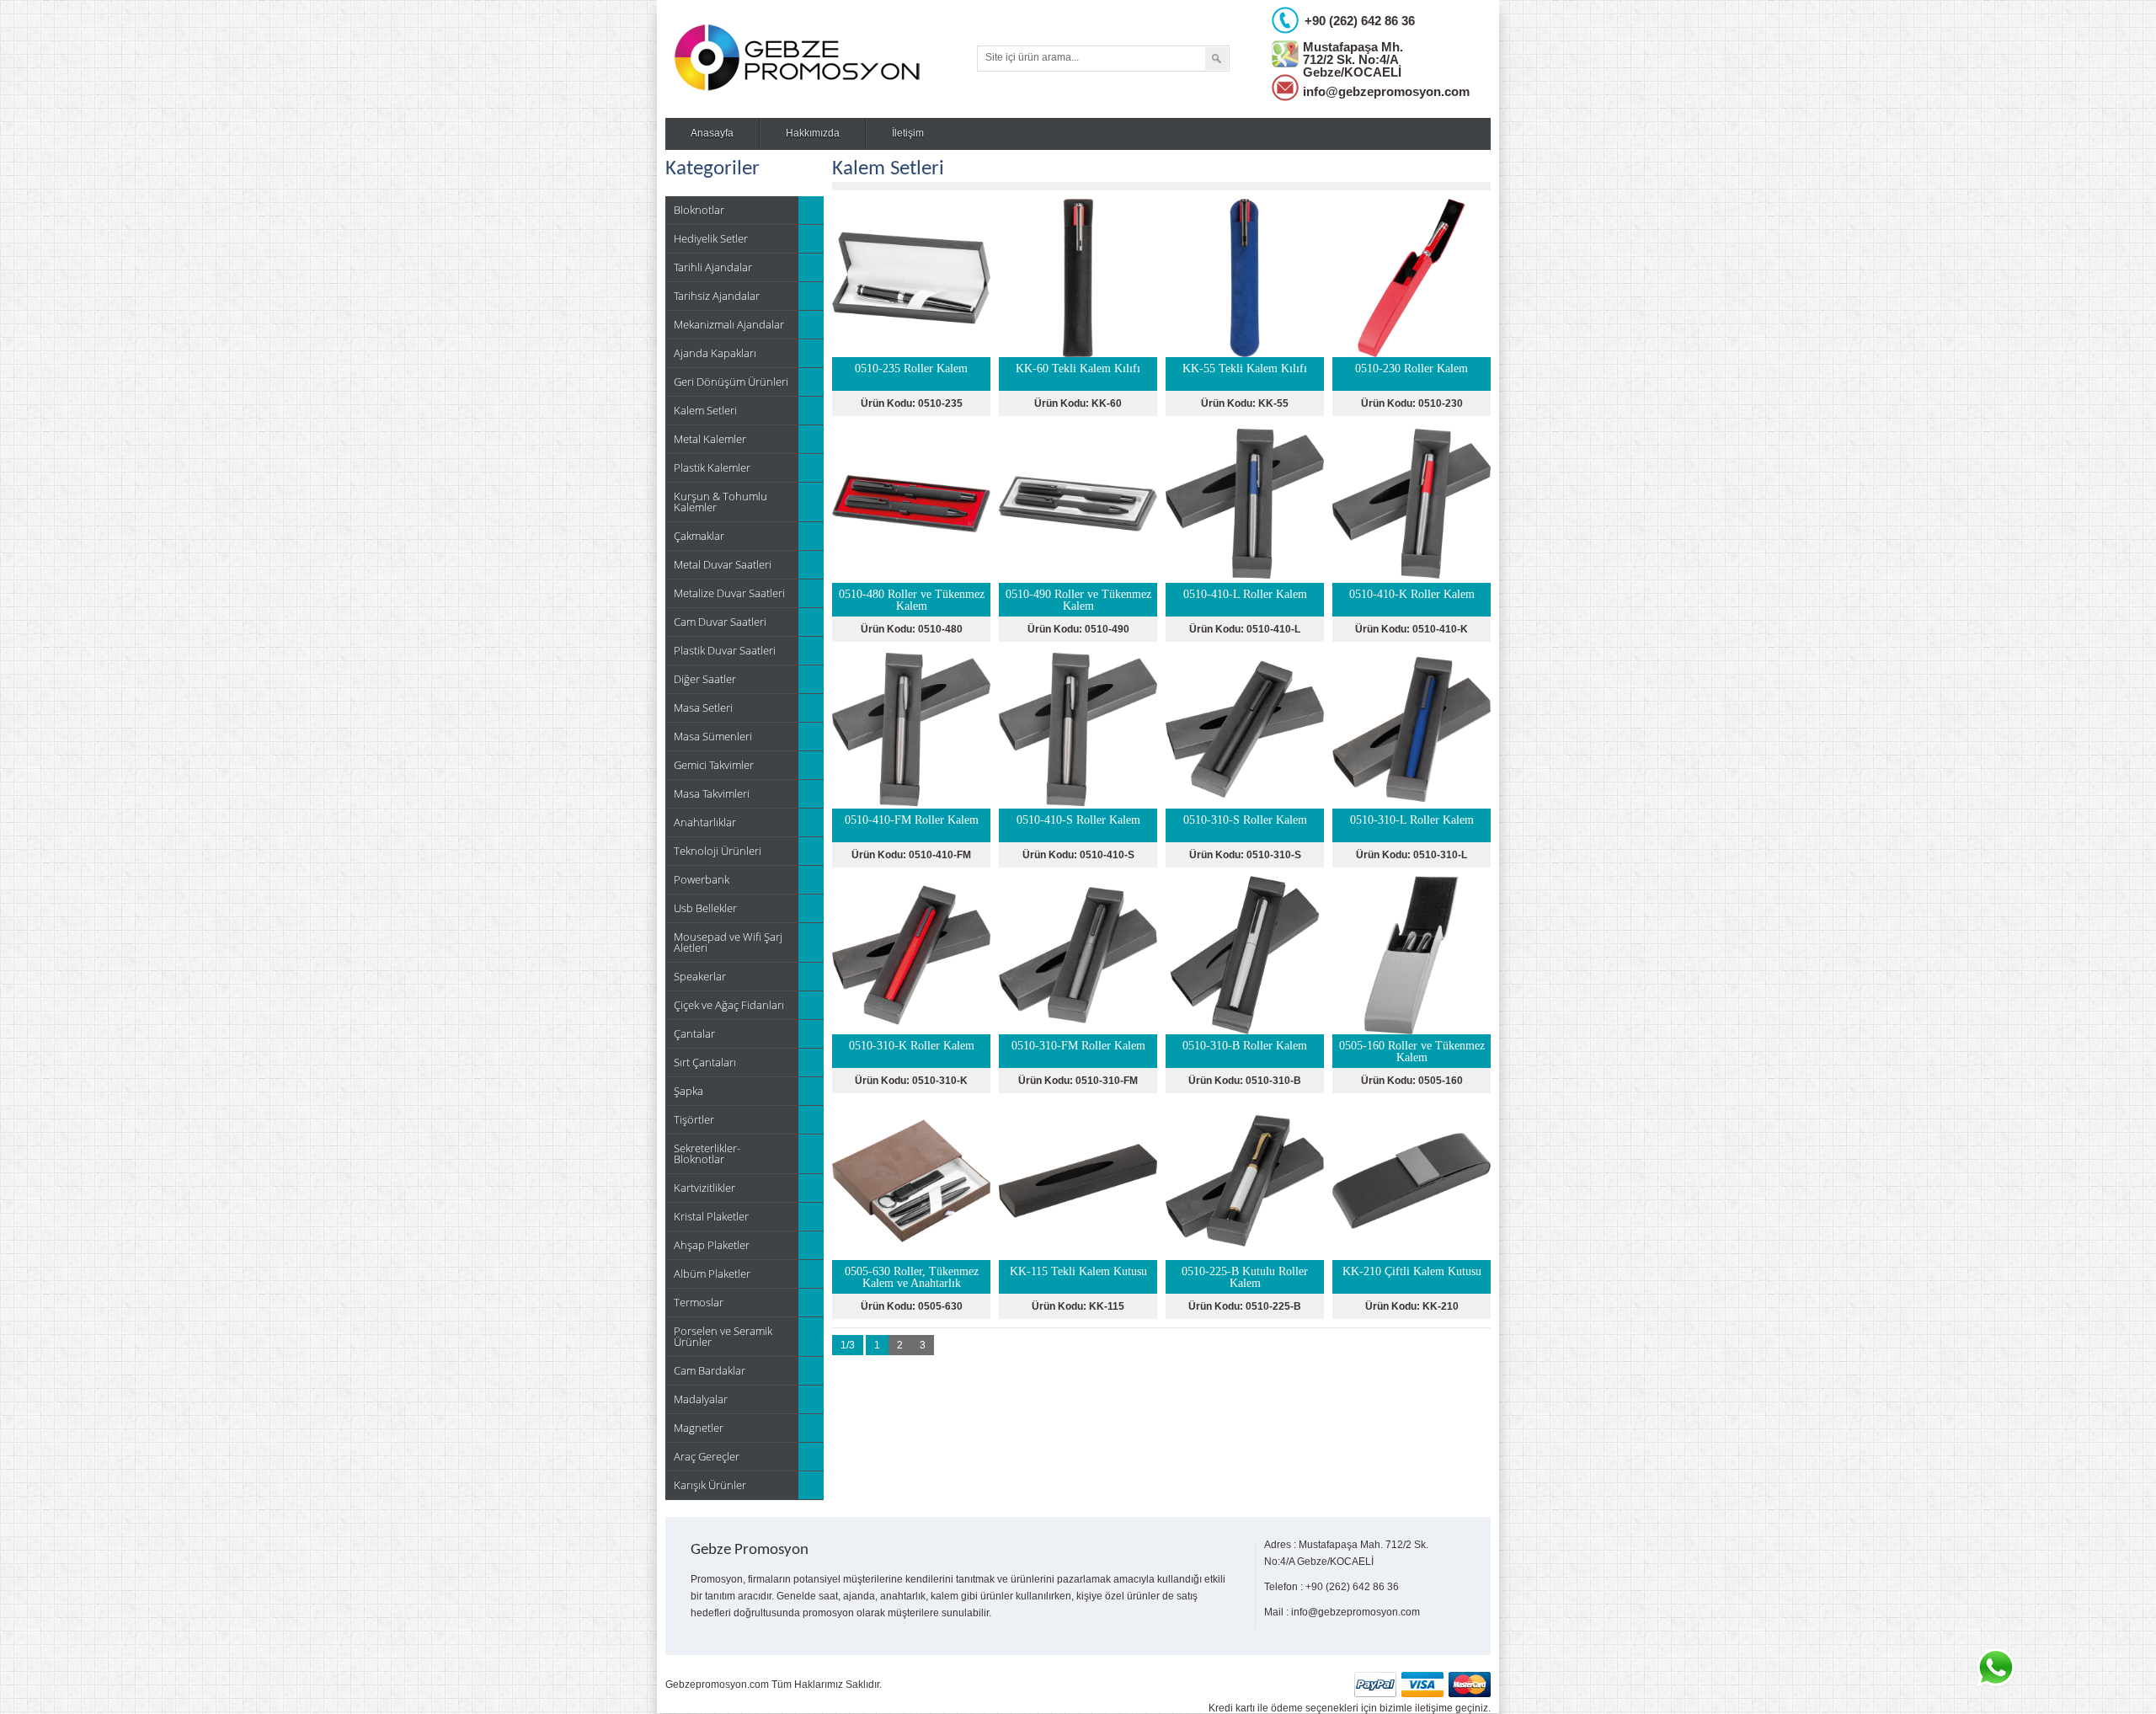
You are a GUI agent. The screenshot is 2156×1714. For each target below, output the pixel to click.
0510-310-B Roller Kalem (1245, 1046)
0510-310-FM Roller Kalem (1078, 1046)
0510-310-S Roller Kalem (1245, 820)
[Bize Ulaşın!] (1995, 1668)
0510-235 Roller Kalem (911, 368)
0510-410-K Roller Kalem (1412, 594)
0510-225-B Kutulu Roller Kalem (1245, 1277)
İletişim (908, 133)
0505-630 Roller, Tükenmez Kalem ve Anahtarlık (912, 1277)
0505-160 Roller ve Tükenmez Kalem (1412, 1052)
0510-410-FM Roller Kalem (912, 820)
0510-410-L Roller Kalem (1245, 594)
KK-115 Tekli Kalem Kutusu (1078, 1271)
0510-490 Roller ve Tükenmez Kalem (1078, 600)
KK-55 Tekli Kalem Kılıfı (1245, 368)
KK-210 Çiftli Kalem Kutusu (1412, 1271)
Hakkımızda (813, 133)
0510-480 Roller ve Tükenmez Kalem (912, 600)
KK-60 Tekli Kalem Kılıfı (1078, 368)
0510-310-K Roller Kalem (912, 1046)
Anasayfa (712, 133)
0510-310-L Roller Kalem (1412, 820)
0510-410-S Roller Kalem (1078, 820)
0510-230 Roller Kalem (1412, 368)
